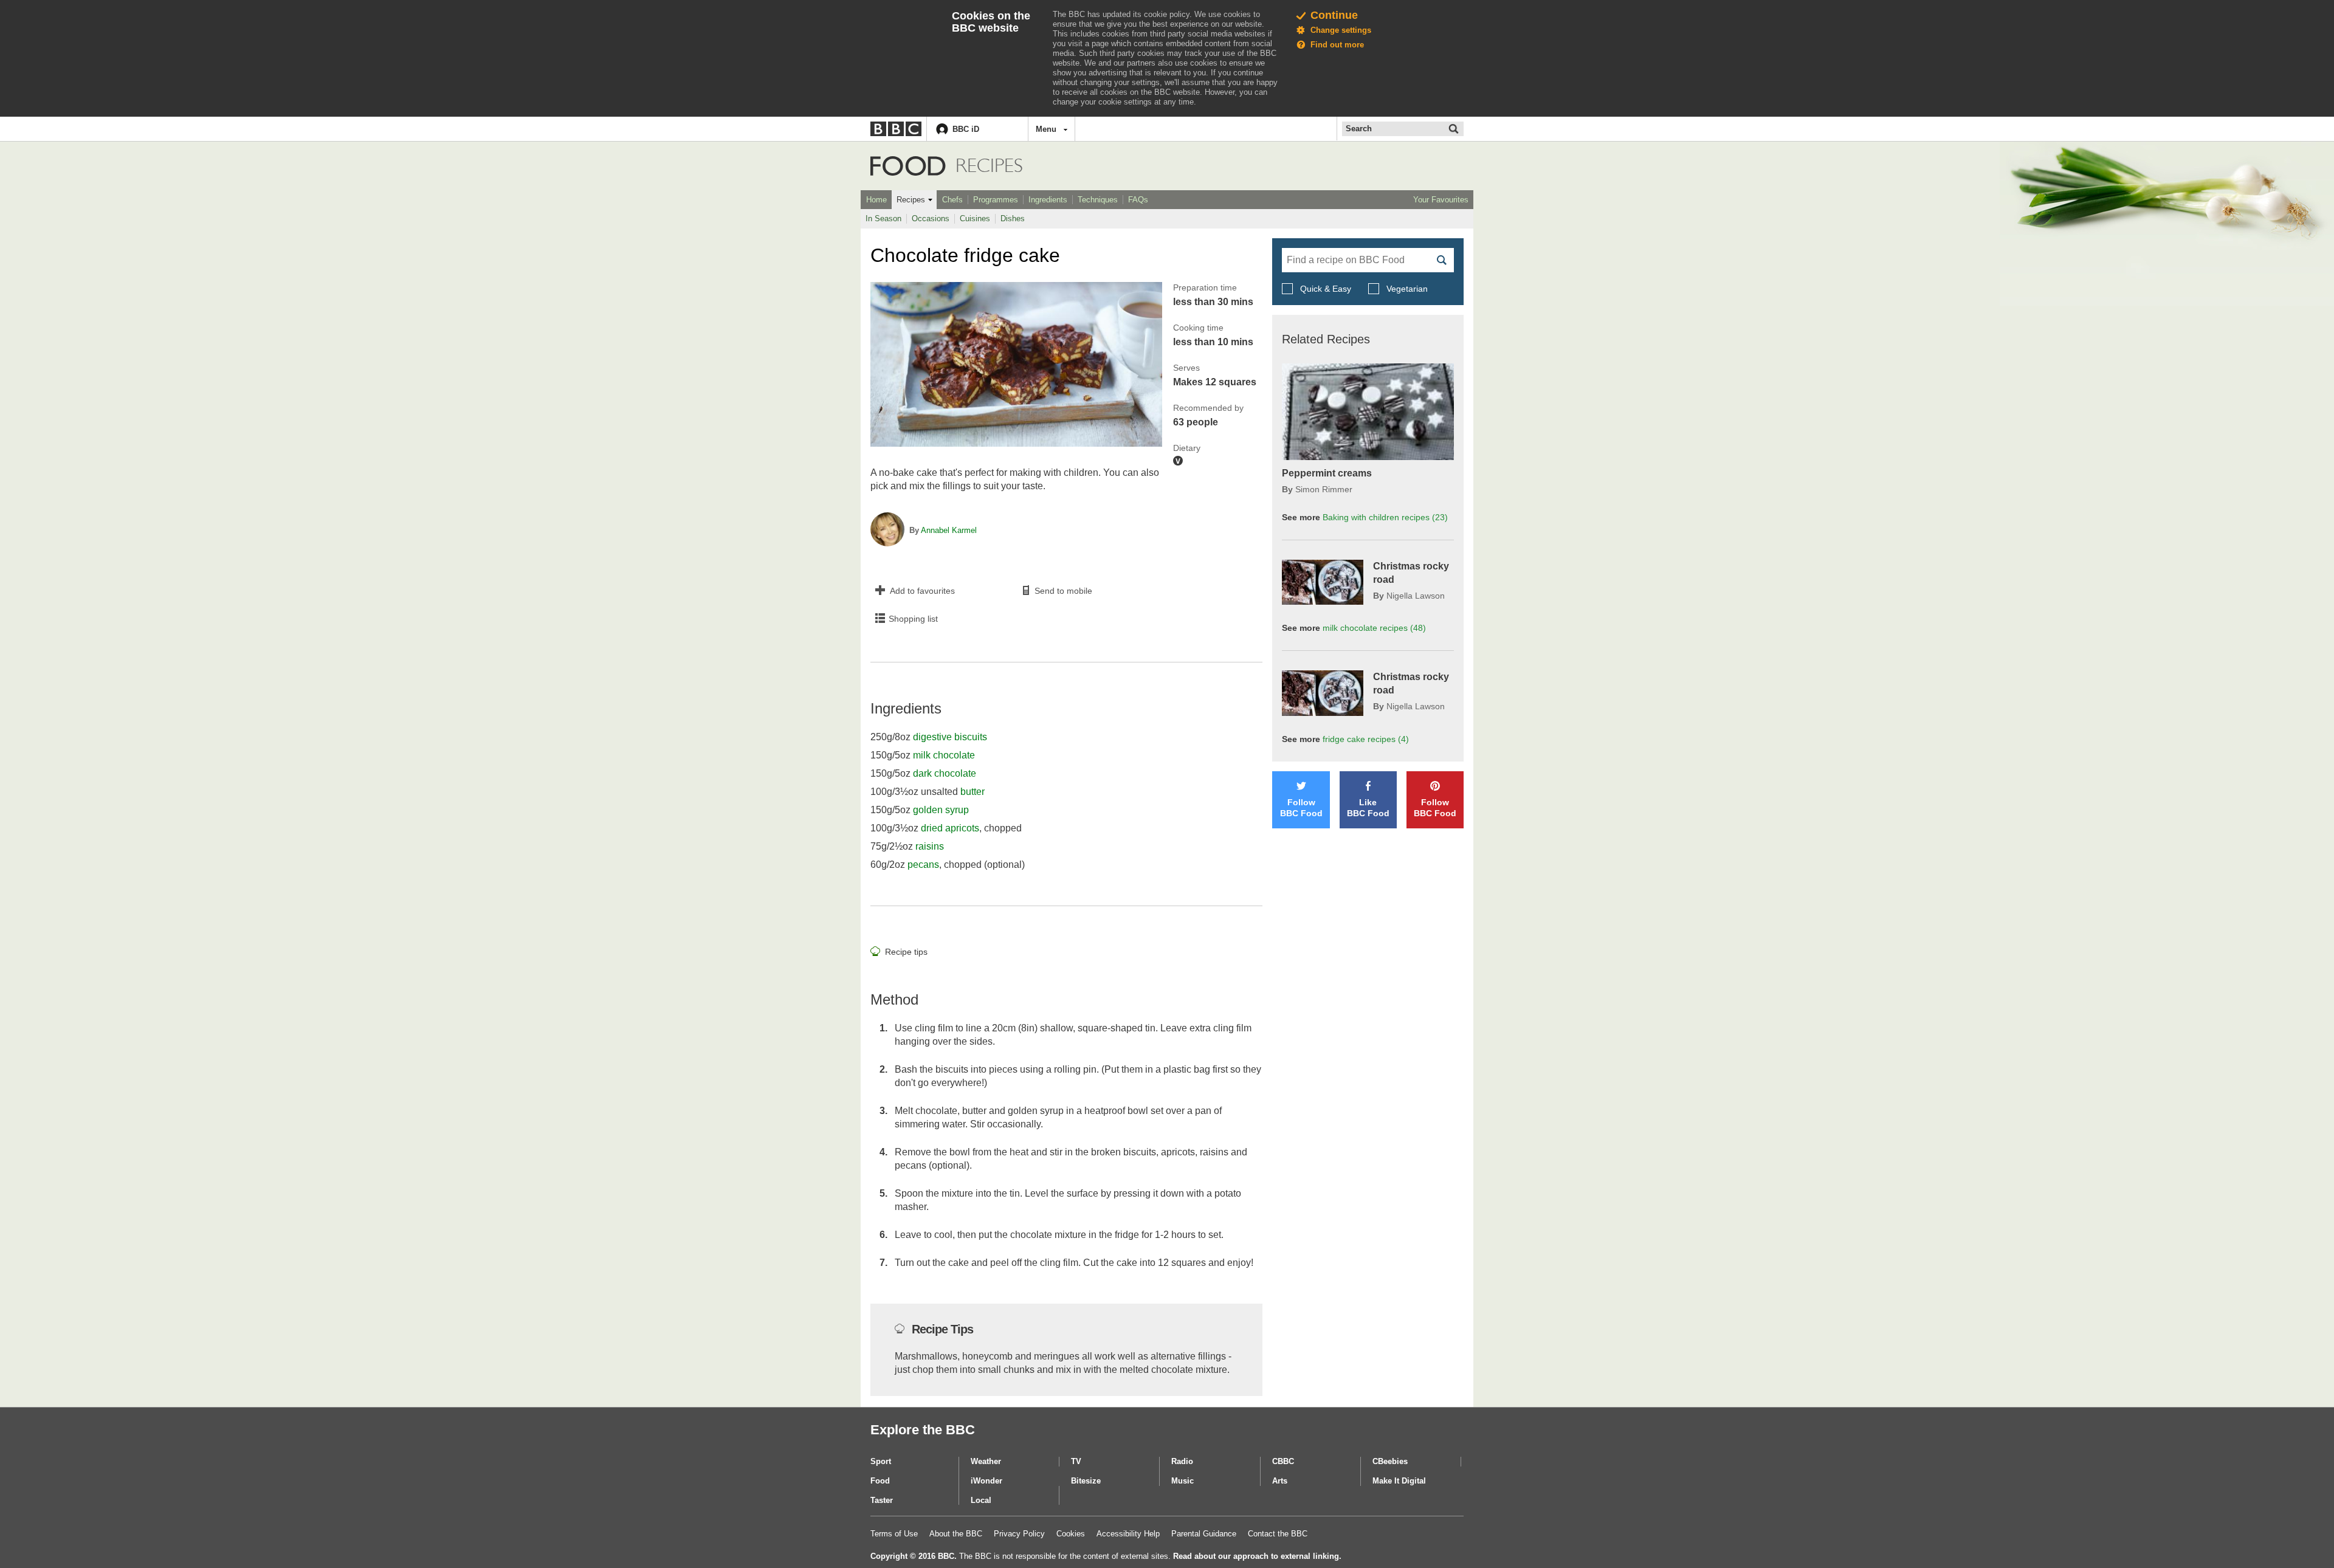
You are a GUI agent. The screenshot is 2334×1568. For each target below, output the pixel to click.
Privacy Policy (1019, 1534)
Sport (881, 1461)
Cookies (1071, 1534)
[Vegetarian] (1178, 461)
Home (876, 200)
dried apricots (950, 828)
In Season (883, 218)
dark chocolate (945, 773)
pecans (923, 865)
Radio (1182, 1461)
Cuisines (975, 218)
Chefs (952, 200)
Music (1182, 1481)
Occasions (931, 218)
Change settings (1341, 30)
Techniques (1098, 200)
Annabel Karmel (949, 530)
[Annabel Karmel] (887, 531)
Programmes (996, 200)
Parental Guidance (1204, 1534)
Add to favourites (922, 591)
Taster (882, 1500)
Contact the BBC (1278, 1534)
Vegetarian (1406, 289)
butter (972, 792)
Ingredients (1048, 200)
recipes (1374, 628)
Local (981, 1500)
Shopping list (913, 619)
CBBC (1283, 1461)
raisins (930, 846)
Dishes (1013, 218)
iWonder (986, 1481)
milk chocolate (944, 755)
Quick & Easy (1326, 289)
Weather (986, 1461)
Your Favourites (1441, 200)
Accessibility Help (1128, 1534)
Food (908, 166)
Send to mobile (1063, 591)
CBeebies (1390, 1461)
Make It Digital (1399, 1481)
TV (1076, 1461)
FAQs (1138, 200)
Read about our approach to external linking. (1257, 1556)
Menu (1046, 129)
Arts (1280, 1481)
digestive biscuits (950, 737)
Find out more (1337, 45)
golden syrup (941, 810)
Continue (1334, 15)
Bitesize (1086, 1481)
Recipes (911, 200)
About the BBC (956, 1534)
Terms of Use (894, 1534)
